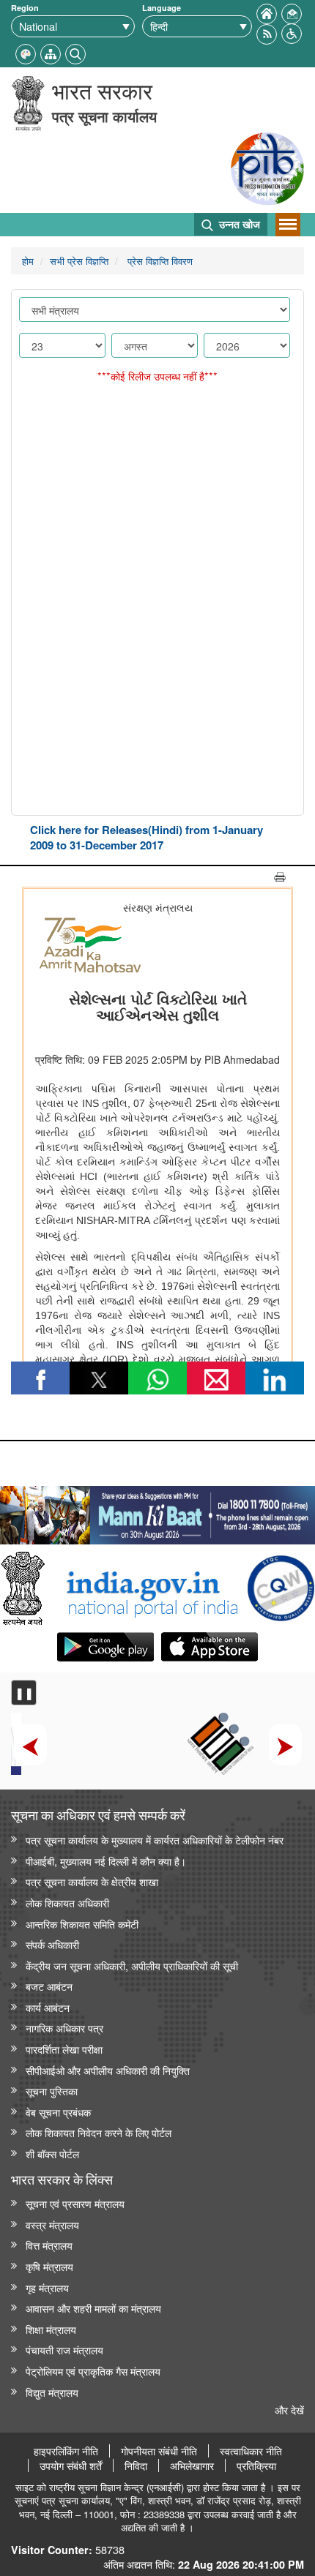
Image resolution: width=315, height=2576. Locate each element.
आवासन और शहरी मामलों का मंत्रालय (93, 2308)
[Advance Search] (75, 52)
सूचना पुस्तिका (52, 2091)
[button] (292, 32)
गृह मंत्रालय (47, 2287)
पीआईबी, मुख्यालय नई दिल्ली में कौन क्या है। (106, 1861)
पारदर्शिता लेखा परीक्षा (64, 2049)
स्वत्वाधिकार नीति (251, 2451)
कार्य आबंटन (48, 2007)
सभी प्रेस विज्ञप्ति (79, 261)
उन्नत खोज (238, 224)
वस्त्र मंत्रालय (52, 2224)
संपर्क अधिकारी (52, 1944)
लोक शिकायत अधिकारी (67, 1903)
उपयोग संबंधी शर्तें (71, 2466)
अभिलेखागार (192, 2466)
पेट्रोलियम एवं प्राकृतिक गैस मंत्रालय (93, 2371)
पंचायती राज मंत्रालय (64, 2350)
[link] (157, 1512)
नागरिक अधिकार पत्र (64, 2028)
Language (162, 8)
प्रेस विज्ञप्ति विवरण (159, 261)
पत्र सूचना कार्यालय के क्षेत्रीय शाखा (92, 1881)
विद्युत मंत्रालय (52, 2392)
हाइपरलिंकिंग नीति (66, 2451)
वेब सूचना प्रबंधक (58, 2112)
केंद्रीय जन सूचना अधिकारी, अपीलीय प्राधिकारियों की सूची (132, 1965)
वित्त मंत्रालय (49, 2245)
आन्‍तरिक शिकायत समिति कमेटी (82, 1924)
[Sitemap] (51, 52)
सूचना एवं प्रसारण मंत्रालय (75, 2203)
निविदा (136, 2466)
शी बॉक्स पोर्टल (52, 2153)
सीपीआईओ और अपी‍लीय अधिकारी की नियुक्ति (108, 2070)
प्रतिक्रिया (256, 2466)
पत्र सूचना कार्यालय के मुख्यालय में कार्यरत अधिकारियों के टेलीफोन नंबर (155, 1840)
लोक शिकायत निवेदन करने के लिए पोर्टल (99, 2132)
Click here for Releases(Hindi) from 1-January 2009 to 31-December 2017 (147, 837)
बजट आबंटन (49, 1986)
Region (25, 8)
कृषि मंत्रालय (49, 2266)
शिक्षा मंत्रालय (51, 2329)
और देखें (289, 2410)
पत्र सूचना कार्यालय (104, 116)
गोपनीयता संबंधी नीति (159, 2451)
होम (28, 261)
